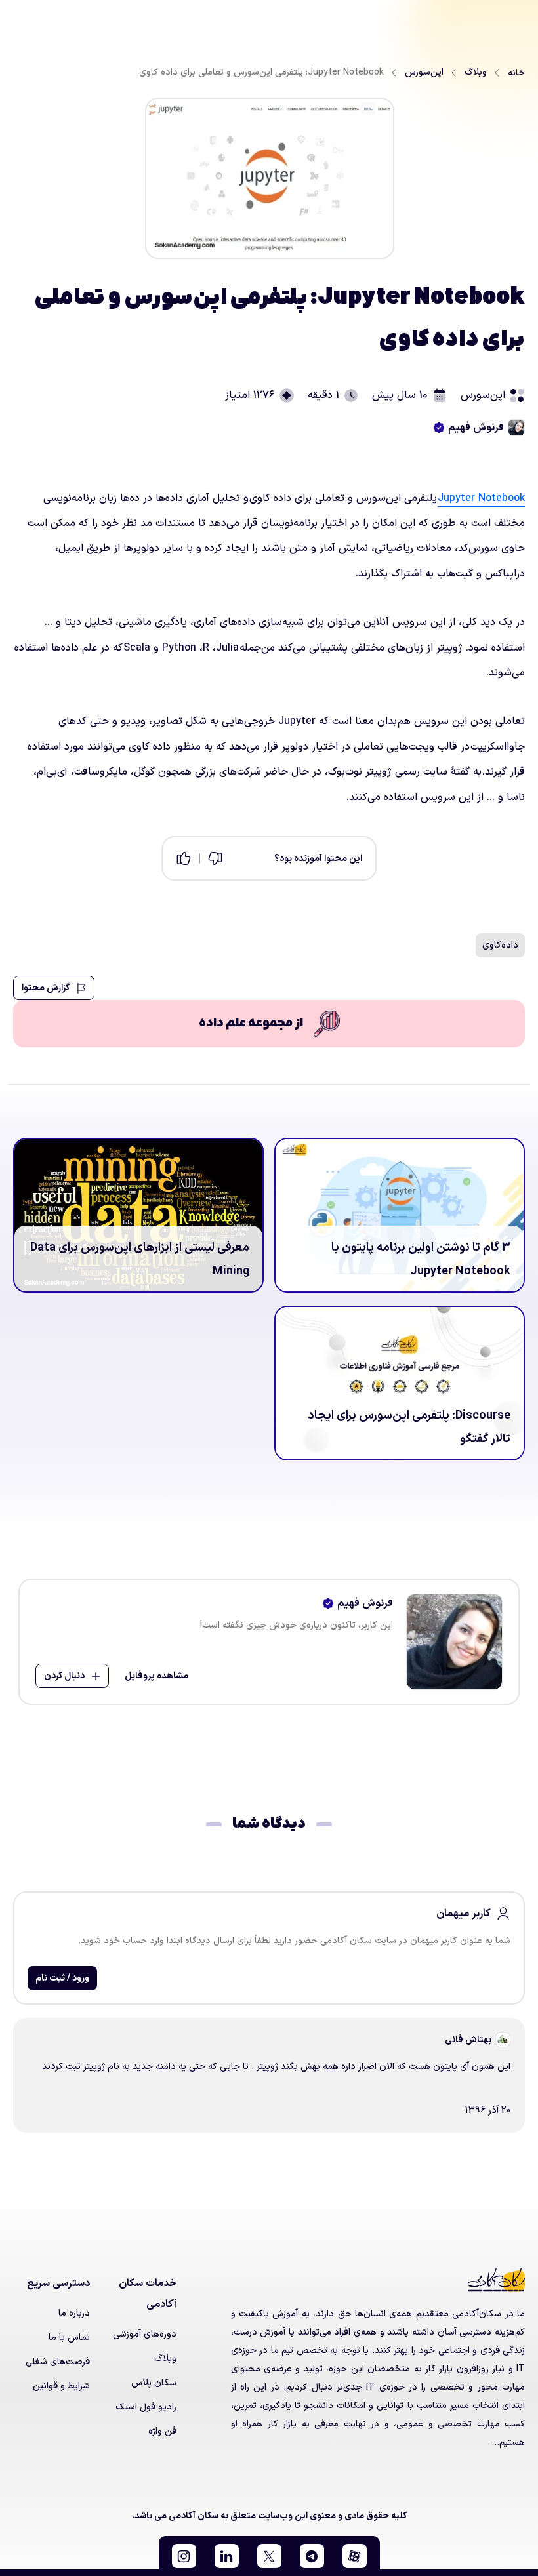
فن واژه (162, 2431)
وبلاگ (165, 2359)
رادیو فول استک (146, 2407)
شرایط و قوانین (61, 2386)
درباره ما (74, 2313)
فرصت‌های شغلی (58, 2362)
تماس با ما (69, 2338)
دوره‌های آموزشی (145, 2334)
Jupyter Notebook (481, 498)
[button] (355, 2556)
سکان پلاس (154, 2383)
